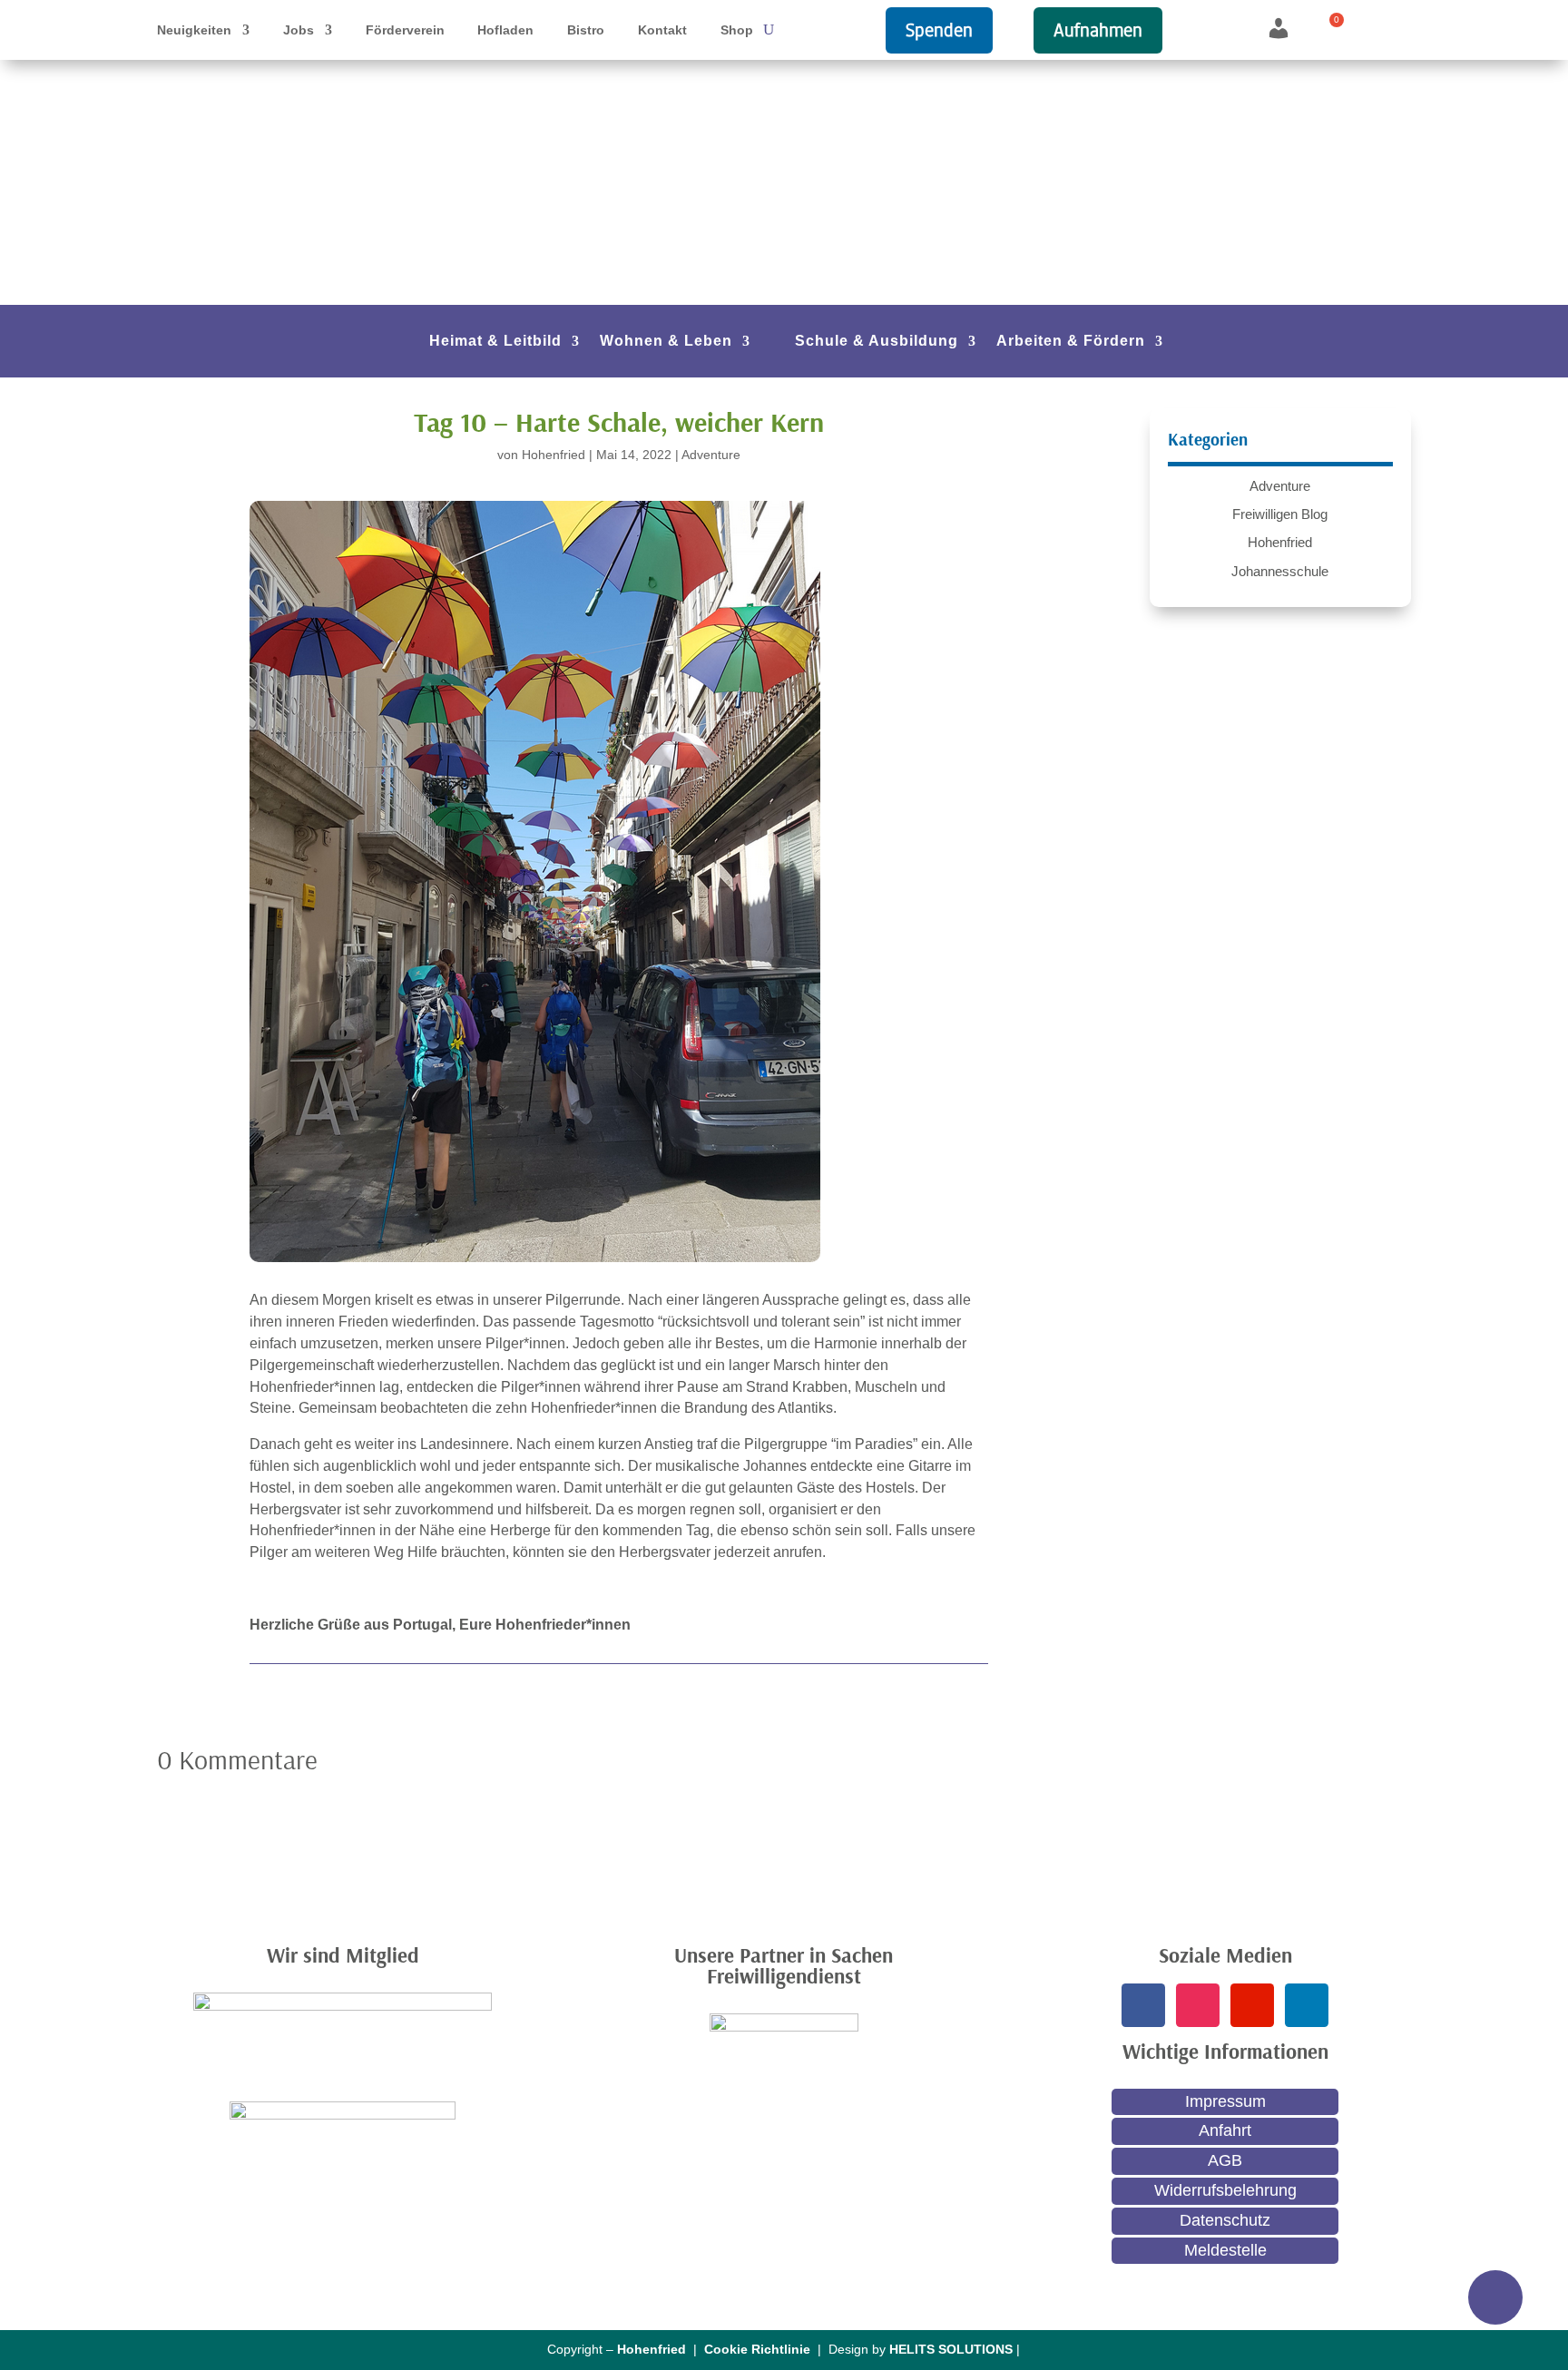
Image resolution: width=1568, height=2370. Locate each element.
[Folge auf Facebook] (1143, 2005)
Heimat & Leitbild (495, 342)
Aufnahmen (1098, 30)
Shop (737, 30)
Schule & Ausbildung (877, 342)
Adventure (711, 455)
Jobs (299, 30)
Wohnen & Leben (666, 342)
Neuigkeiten (194, 30)
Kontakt (662, 30)
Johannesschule (1280, 571)
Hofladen (505, 30)
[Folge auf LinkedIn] (1307, 2005)
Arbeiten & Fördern (1071, 342)
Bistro (586, 30)
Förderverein (405, 30)
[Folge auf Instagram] (1198, 2005)
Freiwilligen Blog (1280, 514)
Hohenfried (554, 455)
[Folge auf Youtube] (1252, 2005)
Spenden (939, 30)
